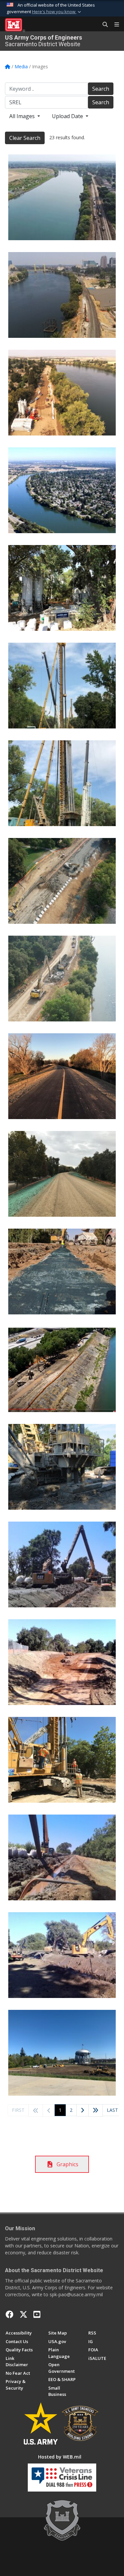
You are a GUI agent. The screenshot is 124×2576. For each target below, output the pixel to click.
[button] (57, 12)
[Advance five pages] (96, 2110)
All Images (23, 116)
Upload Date (68, 116)
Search (101, 89)
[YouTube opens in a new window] (37, 2314)
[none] (62, 490)
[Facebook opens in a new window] (10, 2314)
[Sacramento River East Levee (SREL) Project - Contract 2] (62, 197)
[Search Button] (103, 25)
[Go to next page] (83, 2111)
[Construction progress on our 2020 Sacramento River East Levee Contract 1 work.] (62, 2053)
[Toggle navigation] (114, 25)
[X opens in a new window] (23, 2314)
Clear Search (25, 138)
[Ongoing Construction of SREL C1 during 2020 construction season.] (62, 588)
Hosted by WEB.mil (60, 2457)
